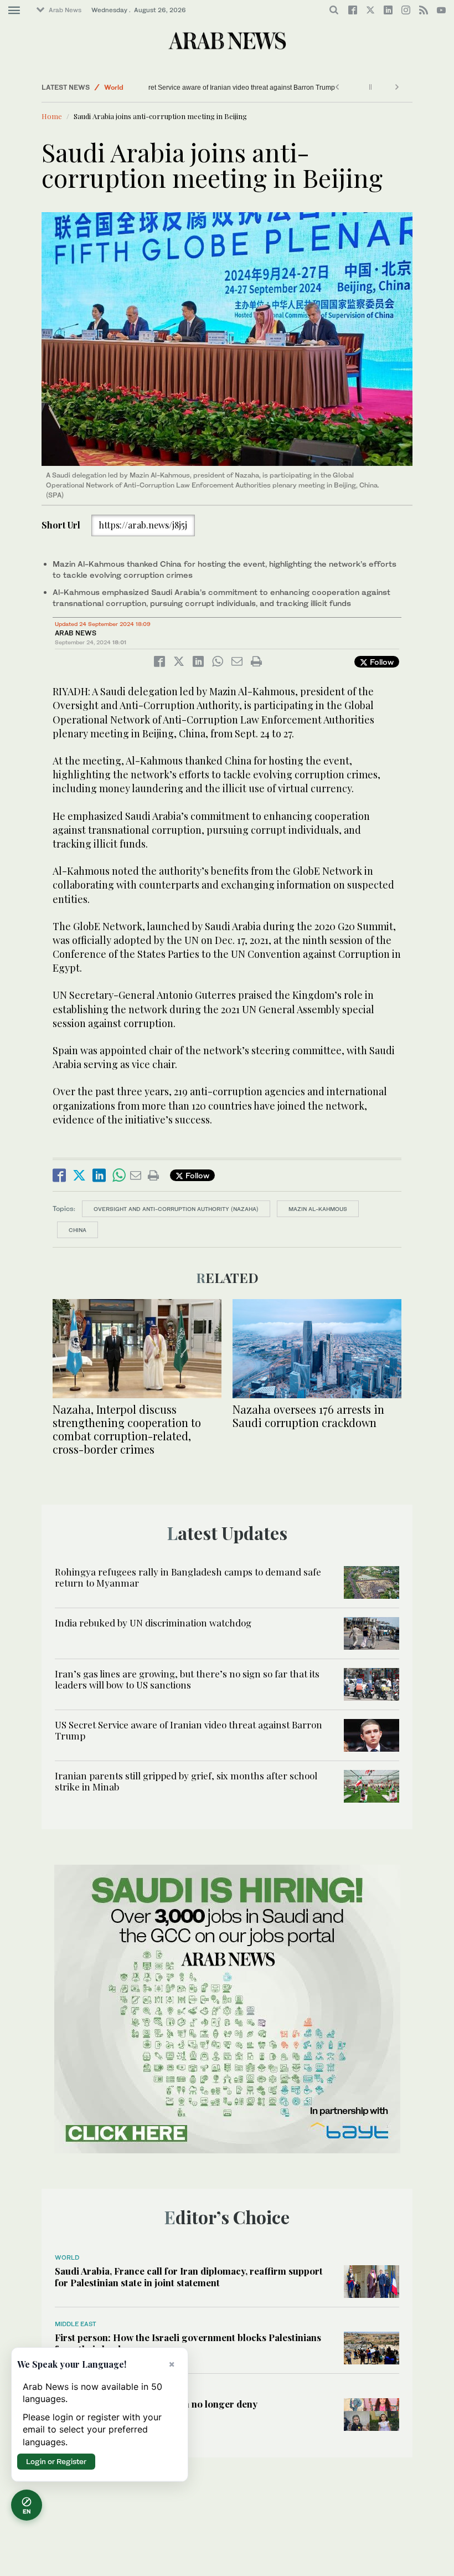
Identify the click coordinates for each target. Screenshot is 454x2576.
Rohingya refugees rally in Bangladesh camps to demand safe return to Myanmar (188, 1577)
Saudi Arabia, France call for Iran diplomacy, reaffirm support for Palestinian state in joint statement (189, 2276)
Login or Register (56, 2461)
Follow (381, 662)
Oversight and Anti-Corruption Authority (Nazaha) (176, 1209)
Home (52, 116)
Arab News (65, 10)
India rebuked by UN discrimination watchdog (153, 1623)
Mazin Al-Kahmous (318, 1209)
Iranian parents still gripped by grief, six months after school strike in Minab (186, 1781)
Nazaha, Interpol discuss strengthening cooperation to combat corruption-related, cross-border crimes (127, 1429)
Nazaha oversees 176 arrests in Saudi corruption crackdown (308, 1416)
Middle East (76, 2324)
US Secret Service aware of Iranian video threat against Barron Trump (226, 88)
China (78, 1230)
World (114, 87)
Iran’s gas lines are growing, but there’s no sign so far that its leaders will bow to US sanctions (187, 1679)
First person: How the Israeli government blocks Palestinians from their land (188, 2343)
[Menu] (14, 11)
